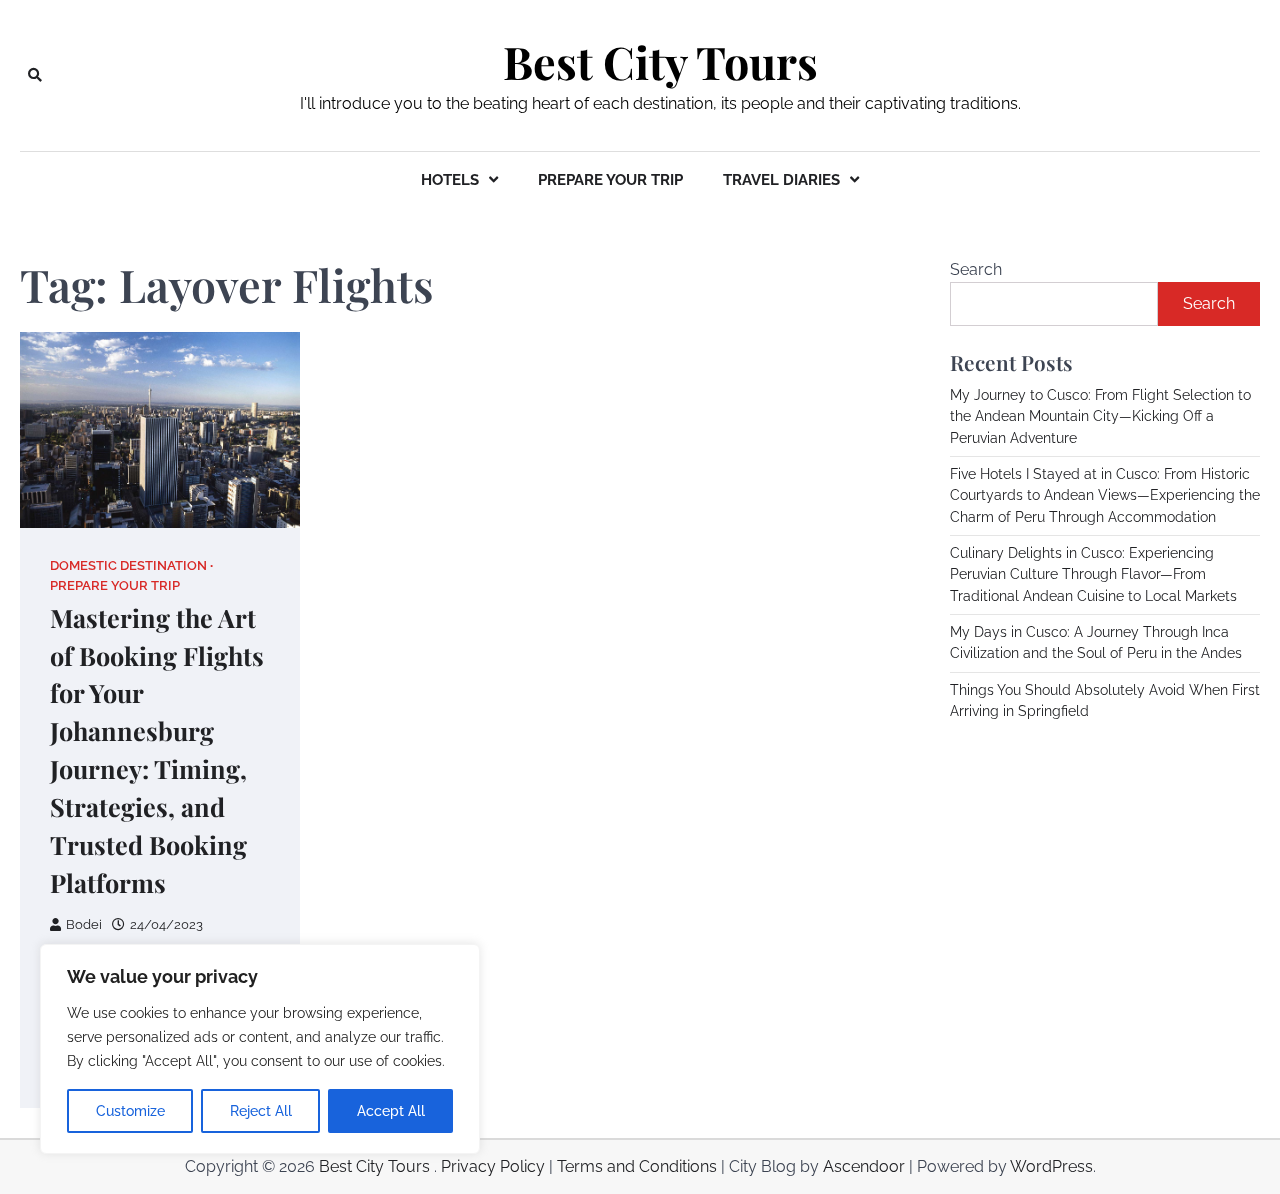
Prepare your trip (610, 180)
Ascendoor (864, 1166)
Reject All (261, 1111)
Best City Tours (660, 62)
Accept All (391, 1111)
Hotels (450, 180)
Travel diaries (781, 180)
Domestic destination (128, 565)
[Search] (35, 75)
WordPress (1051, 1166)
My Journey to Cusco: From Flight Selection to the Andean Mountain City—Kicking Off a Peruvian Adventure (1100, 416)
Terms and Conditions (637, 1166)
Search (976, 269)
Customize (130, 1111)
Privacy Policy (493, 1166)
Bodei (84, 924)
